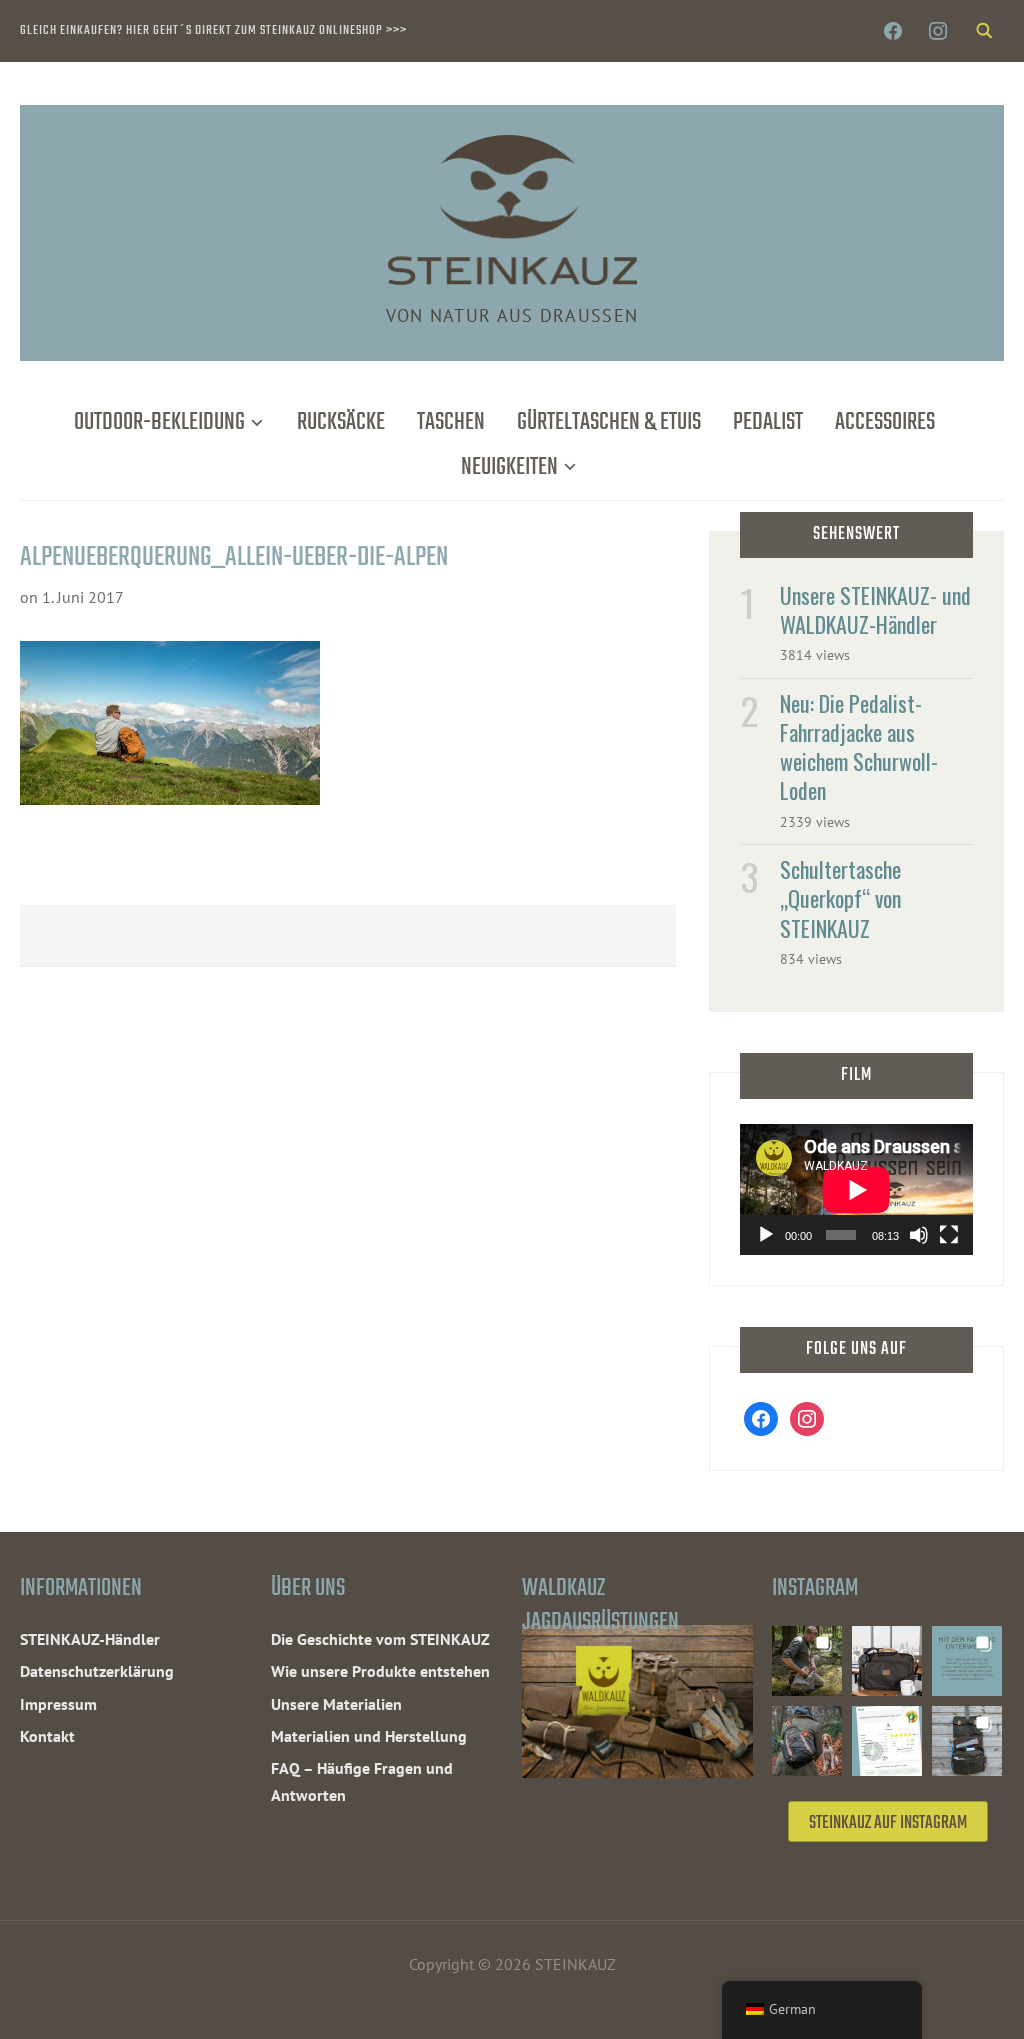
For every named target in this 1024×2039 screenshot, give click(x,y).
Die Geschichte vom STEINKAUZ (380, 1639)
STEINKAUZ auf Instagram (888, 1823)
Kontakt (47, 1736)
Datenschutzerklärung (97, 1671)
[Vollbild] (949, 1235)
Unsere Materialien (336, 1704)
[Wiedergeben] (766, 1235)
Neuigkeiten (509, 467)
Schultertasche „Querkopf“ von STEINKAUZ (840, 898)
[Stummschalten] (919, 1235)
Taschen (451, 422)
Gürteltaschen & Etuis (609, 422)
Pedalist (768, 422)
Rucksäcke (341, 422)
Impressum (58, 1704)
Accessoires (885, 422)
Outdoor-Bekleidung (159, 422)
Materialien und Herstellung (369, 1736)
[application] (856, 1189)
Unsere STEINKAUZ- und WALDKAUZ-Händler (875, 609)
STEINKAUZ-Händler (90, 1639)
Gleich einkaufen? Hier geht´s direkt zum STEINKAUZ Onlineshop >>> (213, 30)
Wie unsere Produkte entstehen (380, 1671)
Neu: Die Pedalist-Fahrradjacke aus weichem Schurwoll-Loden (859, 747)
